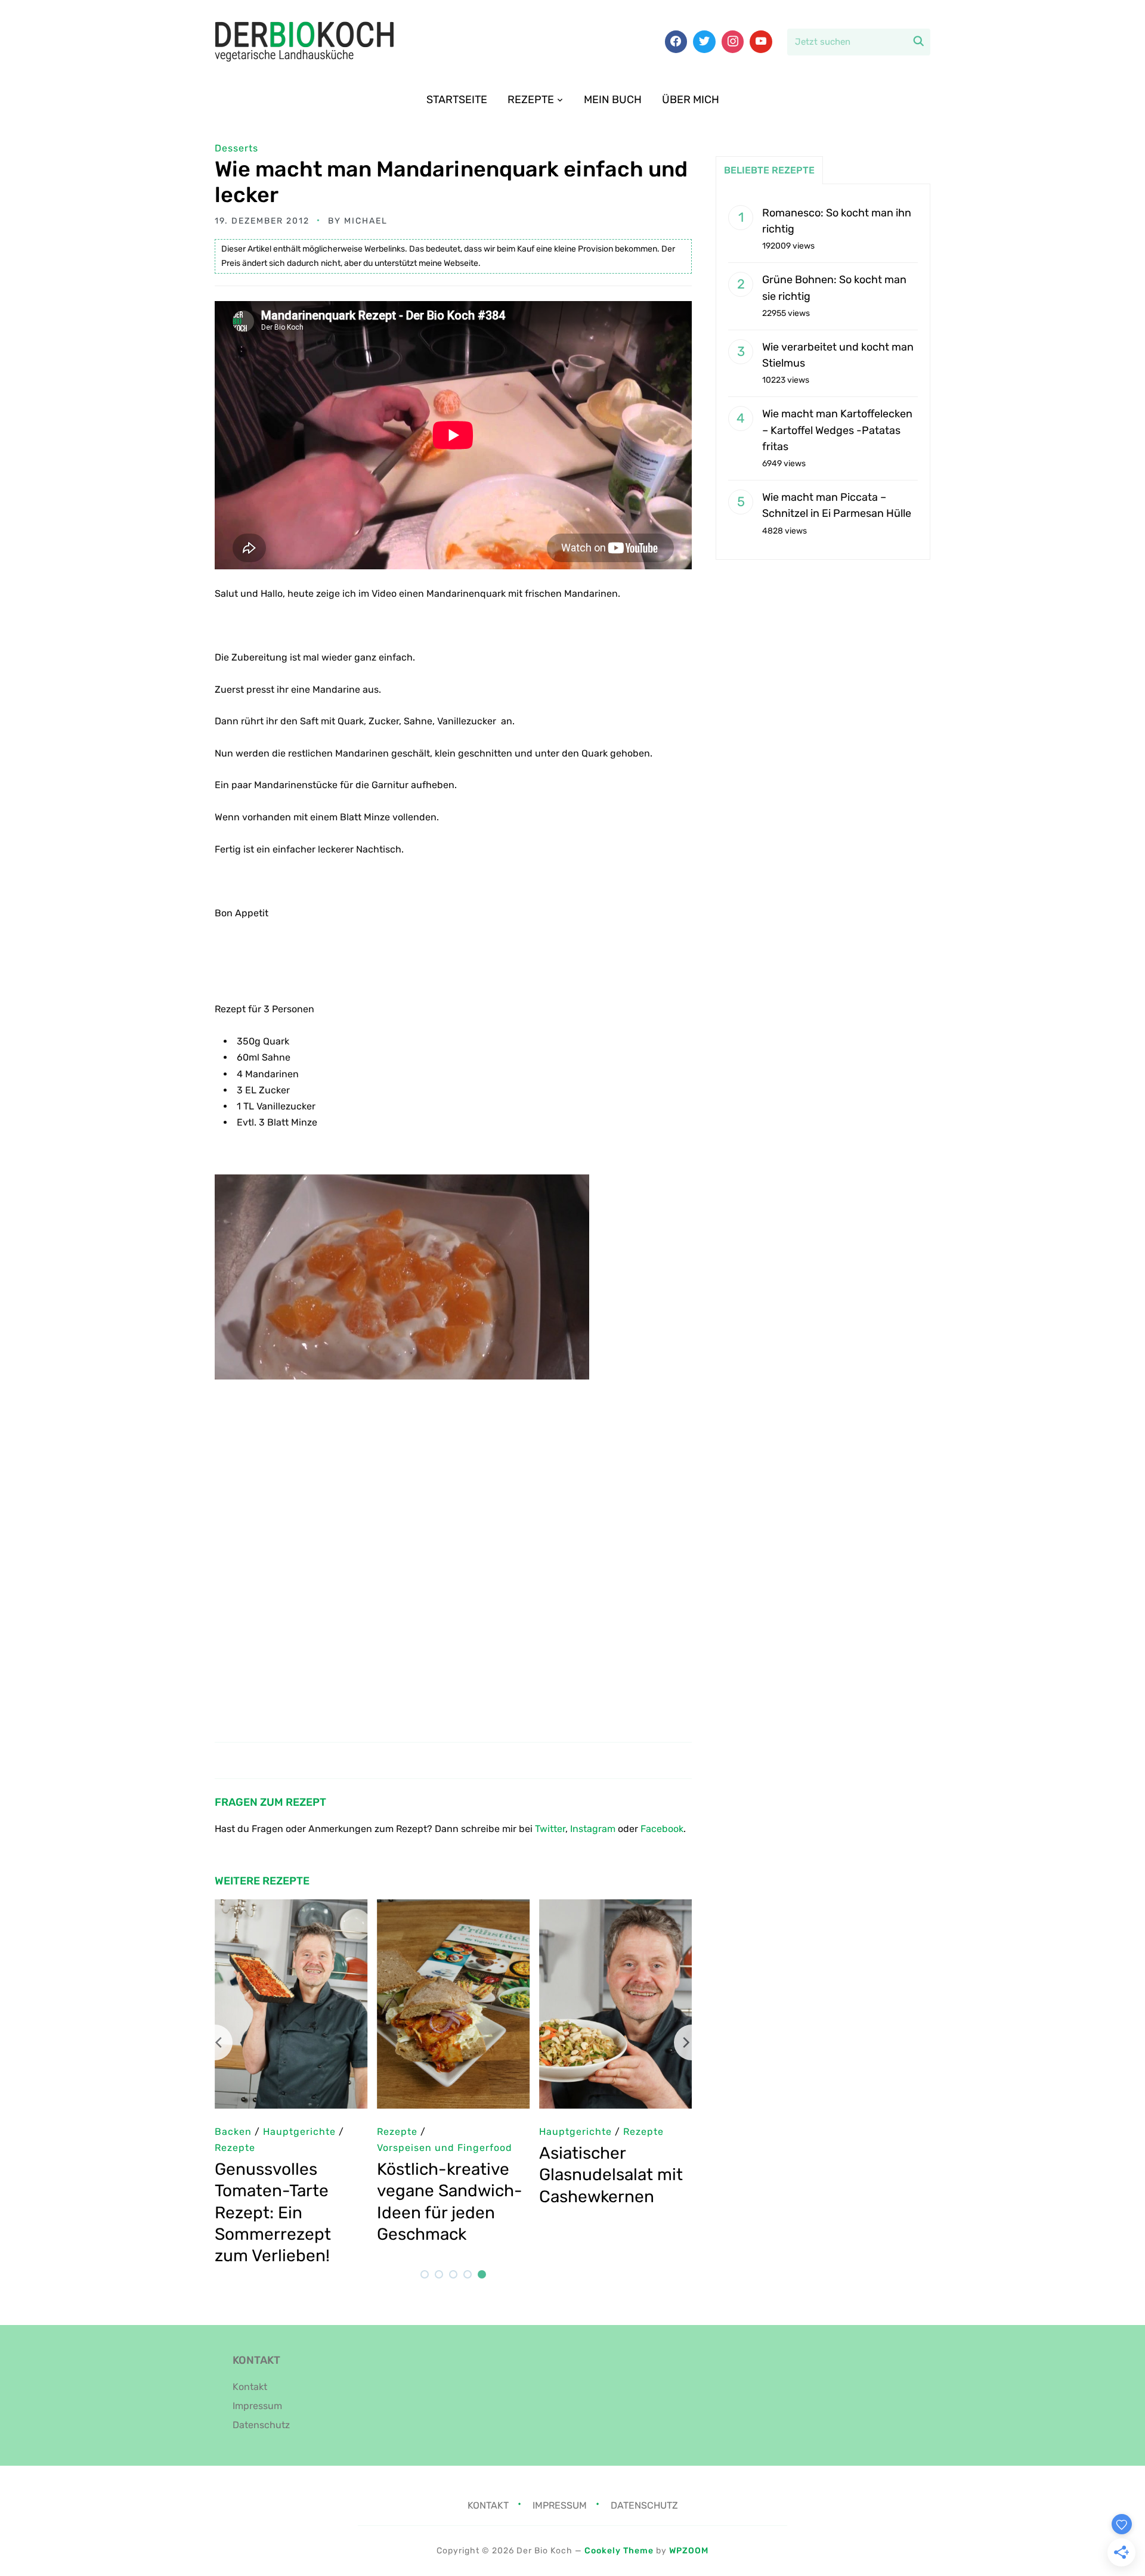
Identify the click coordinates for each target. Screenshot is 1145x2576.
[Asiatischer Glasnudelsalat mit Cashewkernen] (615, 1907)
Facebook (662, 1829)
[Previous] (215, 2042)
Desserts (236, 148)
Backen (233, 2132)
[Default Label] (761, 42)
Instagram (593, 1829)
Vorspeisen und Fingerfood (445, 2148)
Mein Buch (613, 100)
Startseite (457, 100)
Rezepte (531, 100)
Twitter (550, 1829)
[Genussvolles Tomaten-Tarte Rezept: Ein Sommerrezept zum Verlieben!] (291, 1907)
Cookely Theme (619, 2551)
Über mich (691, 100)
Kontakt (250, 2387)
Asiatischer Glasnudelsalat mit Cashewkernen (611, 2175)
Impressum (257, 2406)
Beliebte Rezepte (769, 170)
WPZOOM (689, 2551)
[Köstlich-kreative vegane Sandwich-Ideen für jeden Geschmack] (453, 1907)
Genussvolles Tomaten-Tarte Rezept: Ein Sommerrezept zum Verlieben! (273, 2213)
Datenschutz (261, 2425)
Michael (366, 221)
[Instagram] (733, 42)
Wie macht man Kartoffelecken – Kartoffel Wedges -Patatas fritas (837, 430)
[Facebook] (676, 42)
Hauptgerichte (575, 2132)
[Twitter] (704, 42)
